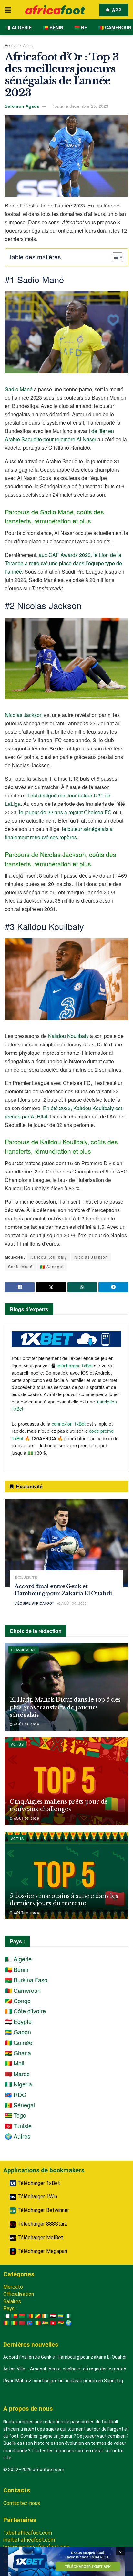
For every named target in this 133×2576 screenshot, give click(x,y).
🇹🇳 (53, 2323)
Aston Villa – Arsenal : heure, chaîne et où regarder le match (65, 2369)
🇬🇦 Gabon (18, 2032)
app (116, 10)
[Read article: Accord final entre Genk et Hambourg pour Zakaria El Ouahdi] (66, 1543)
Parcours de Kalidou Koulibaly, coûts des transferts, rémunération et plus (61, 1146)
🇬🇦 (61, 2316)
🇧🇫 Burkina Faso (26, 1980)
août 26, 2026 (26, 1818)
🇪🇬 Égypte (18, 2021)
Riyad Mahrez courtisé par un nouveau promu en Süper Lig (63, 2381)
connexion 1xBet (69, 1424)
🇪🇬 (53, 2316)
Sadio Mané (19, 389)
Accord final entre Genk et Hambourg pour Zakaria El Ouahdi (65, 2357)
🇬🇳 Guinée (19, 2042)
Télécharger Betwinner (43, 2210)
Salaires (12, 2301)
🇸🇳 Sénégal (52, 1267)
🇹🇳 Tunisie (18, 2126)
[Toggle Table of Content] (114, 257)
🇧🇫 (22, 2316)
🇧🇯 (14, 2316)
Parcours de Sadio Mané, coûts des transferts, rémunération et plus (54, 516)
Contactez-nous (22, 2503)
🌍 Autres (18, 2136)
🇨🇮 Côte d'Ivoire (25, 2011)
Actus (28, 45)
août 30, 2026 (74, 1603)
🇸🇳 (37, 2323)
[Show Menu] (8, 10)
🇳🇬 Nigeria (18, 2084)
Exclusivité (26, 1577)
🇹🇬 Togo (15, 2115)
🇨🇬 (37, 2316)
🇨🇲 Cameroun (115, 27)
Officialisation (19, 2294)
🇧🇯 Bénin (53, 27)
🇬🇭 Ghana (18, 2053)
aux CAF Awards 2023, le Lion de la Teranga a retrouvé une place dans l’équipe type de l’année (63, 563)
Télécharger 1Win (37, 2197)
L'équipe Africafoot (34, 1603)
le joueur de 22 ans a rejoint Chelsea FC (65, 812)
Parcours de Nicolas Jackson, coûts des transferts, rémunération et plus (61, 859)
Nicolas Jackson (24, 715)
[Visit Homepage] (55, 10)
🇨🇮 (45, 2316)
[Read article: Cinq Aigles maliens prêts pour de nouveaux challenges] (66, 1781)
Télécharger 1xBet (38, 2183)
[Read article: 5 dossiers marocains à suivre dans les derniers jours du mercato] (66, 1876)
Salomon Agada (22, 106)
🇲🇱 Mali (15, 2063)
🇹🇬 (45, 2323)
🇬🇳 (6, 2323)
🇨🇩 (30, 2323)
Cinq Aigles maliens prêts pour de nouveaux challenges (59, 1805)
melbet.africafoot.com (29, 2540)
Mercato (13, 2287)
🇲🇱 (14, 2323)
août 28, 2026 (26, 1724)
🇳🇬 (68, 2316)
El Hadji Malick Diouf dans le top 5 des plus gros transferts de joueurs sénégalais (65, 1707)
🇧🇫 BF (81, 27)
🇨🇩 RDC (15, 2094)
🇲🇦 (22, 2323)
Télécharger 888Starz (42, 2224)
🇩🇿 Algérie (18, 27)
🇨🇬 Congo (18, 2001)
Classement (23, 1650)
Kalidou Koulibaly (68, 1036)
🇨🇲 (30, 2316)
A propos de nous (28, 2409)
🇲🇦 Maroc (17, 2074)
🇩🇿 (6, 2316)
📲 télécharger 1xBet (72, 1366)
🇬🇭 (61, 2323)
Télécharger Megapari (42, 2251)
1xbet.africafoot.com (28, 2533)
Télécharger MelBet (40, 2237)
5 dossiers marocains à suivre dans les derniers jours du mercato (64, 1900)
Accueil (11, 45)
